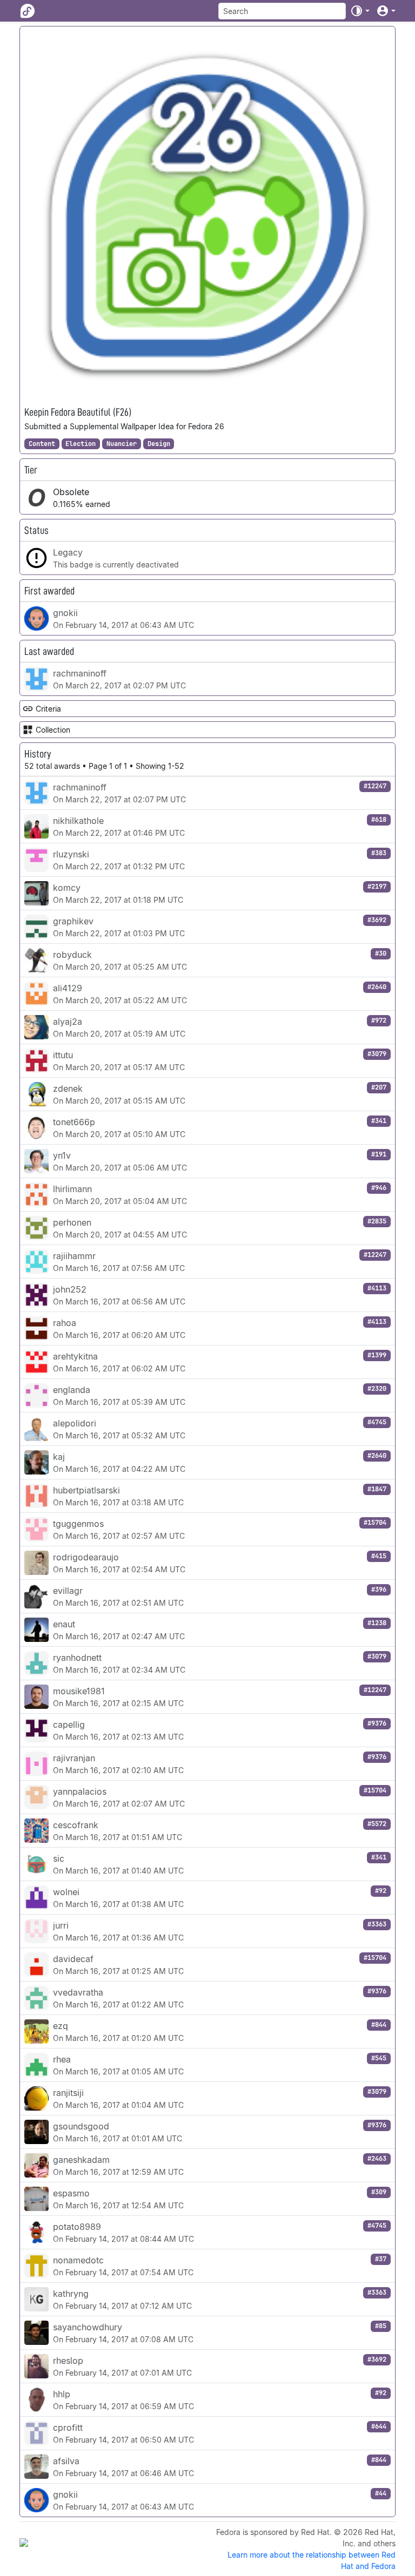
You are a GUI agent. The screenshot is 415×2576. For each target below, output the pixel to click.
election (81, 444)
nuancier (122, 444)
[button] (360, 11)
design (159, 444)
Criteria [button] (48, 709)
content (42, 444)
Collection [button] (53, 730)
